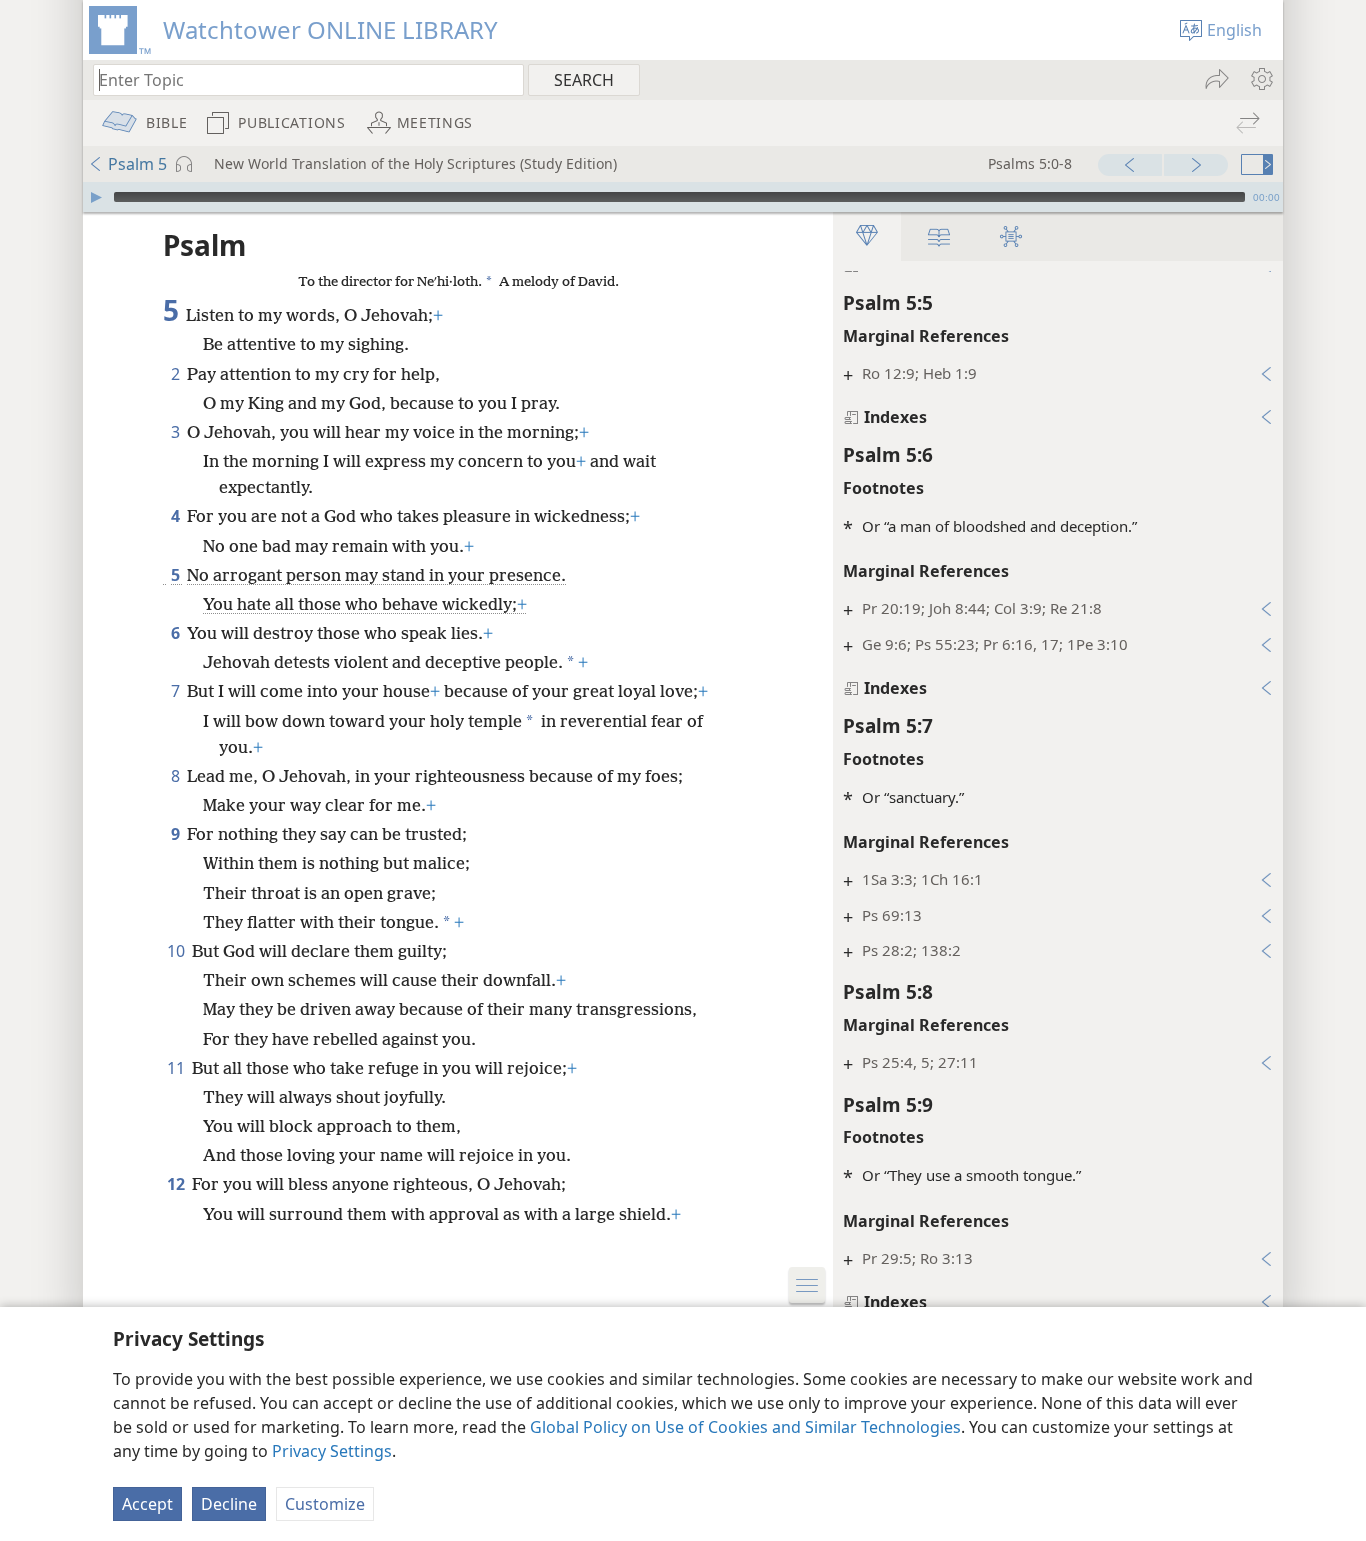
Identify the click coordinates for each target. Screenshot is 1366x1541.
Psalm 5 (137, 164)
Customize (325, 1504)
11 (177, 1068)
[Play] (96, 197)
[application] (683, 197)
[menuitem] (1260, 79)
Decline (229, 1504)
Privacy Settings (332, 1451)
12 (177, 1184)
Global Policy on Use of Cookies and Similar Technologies (745, 1427)
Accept (147, 1504)
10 (177, 951)
